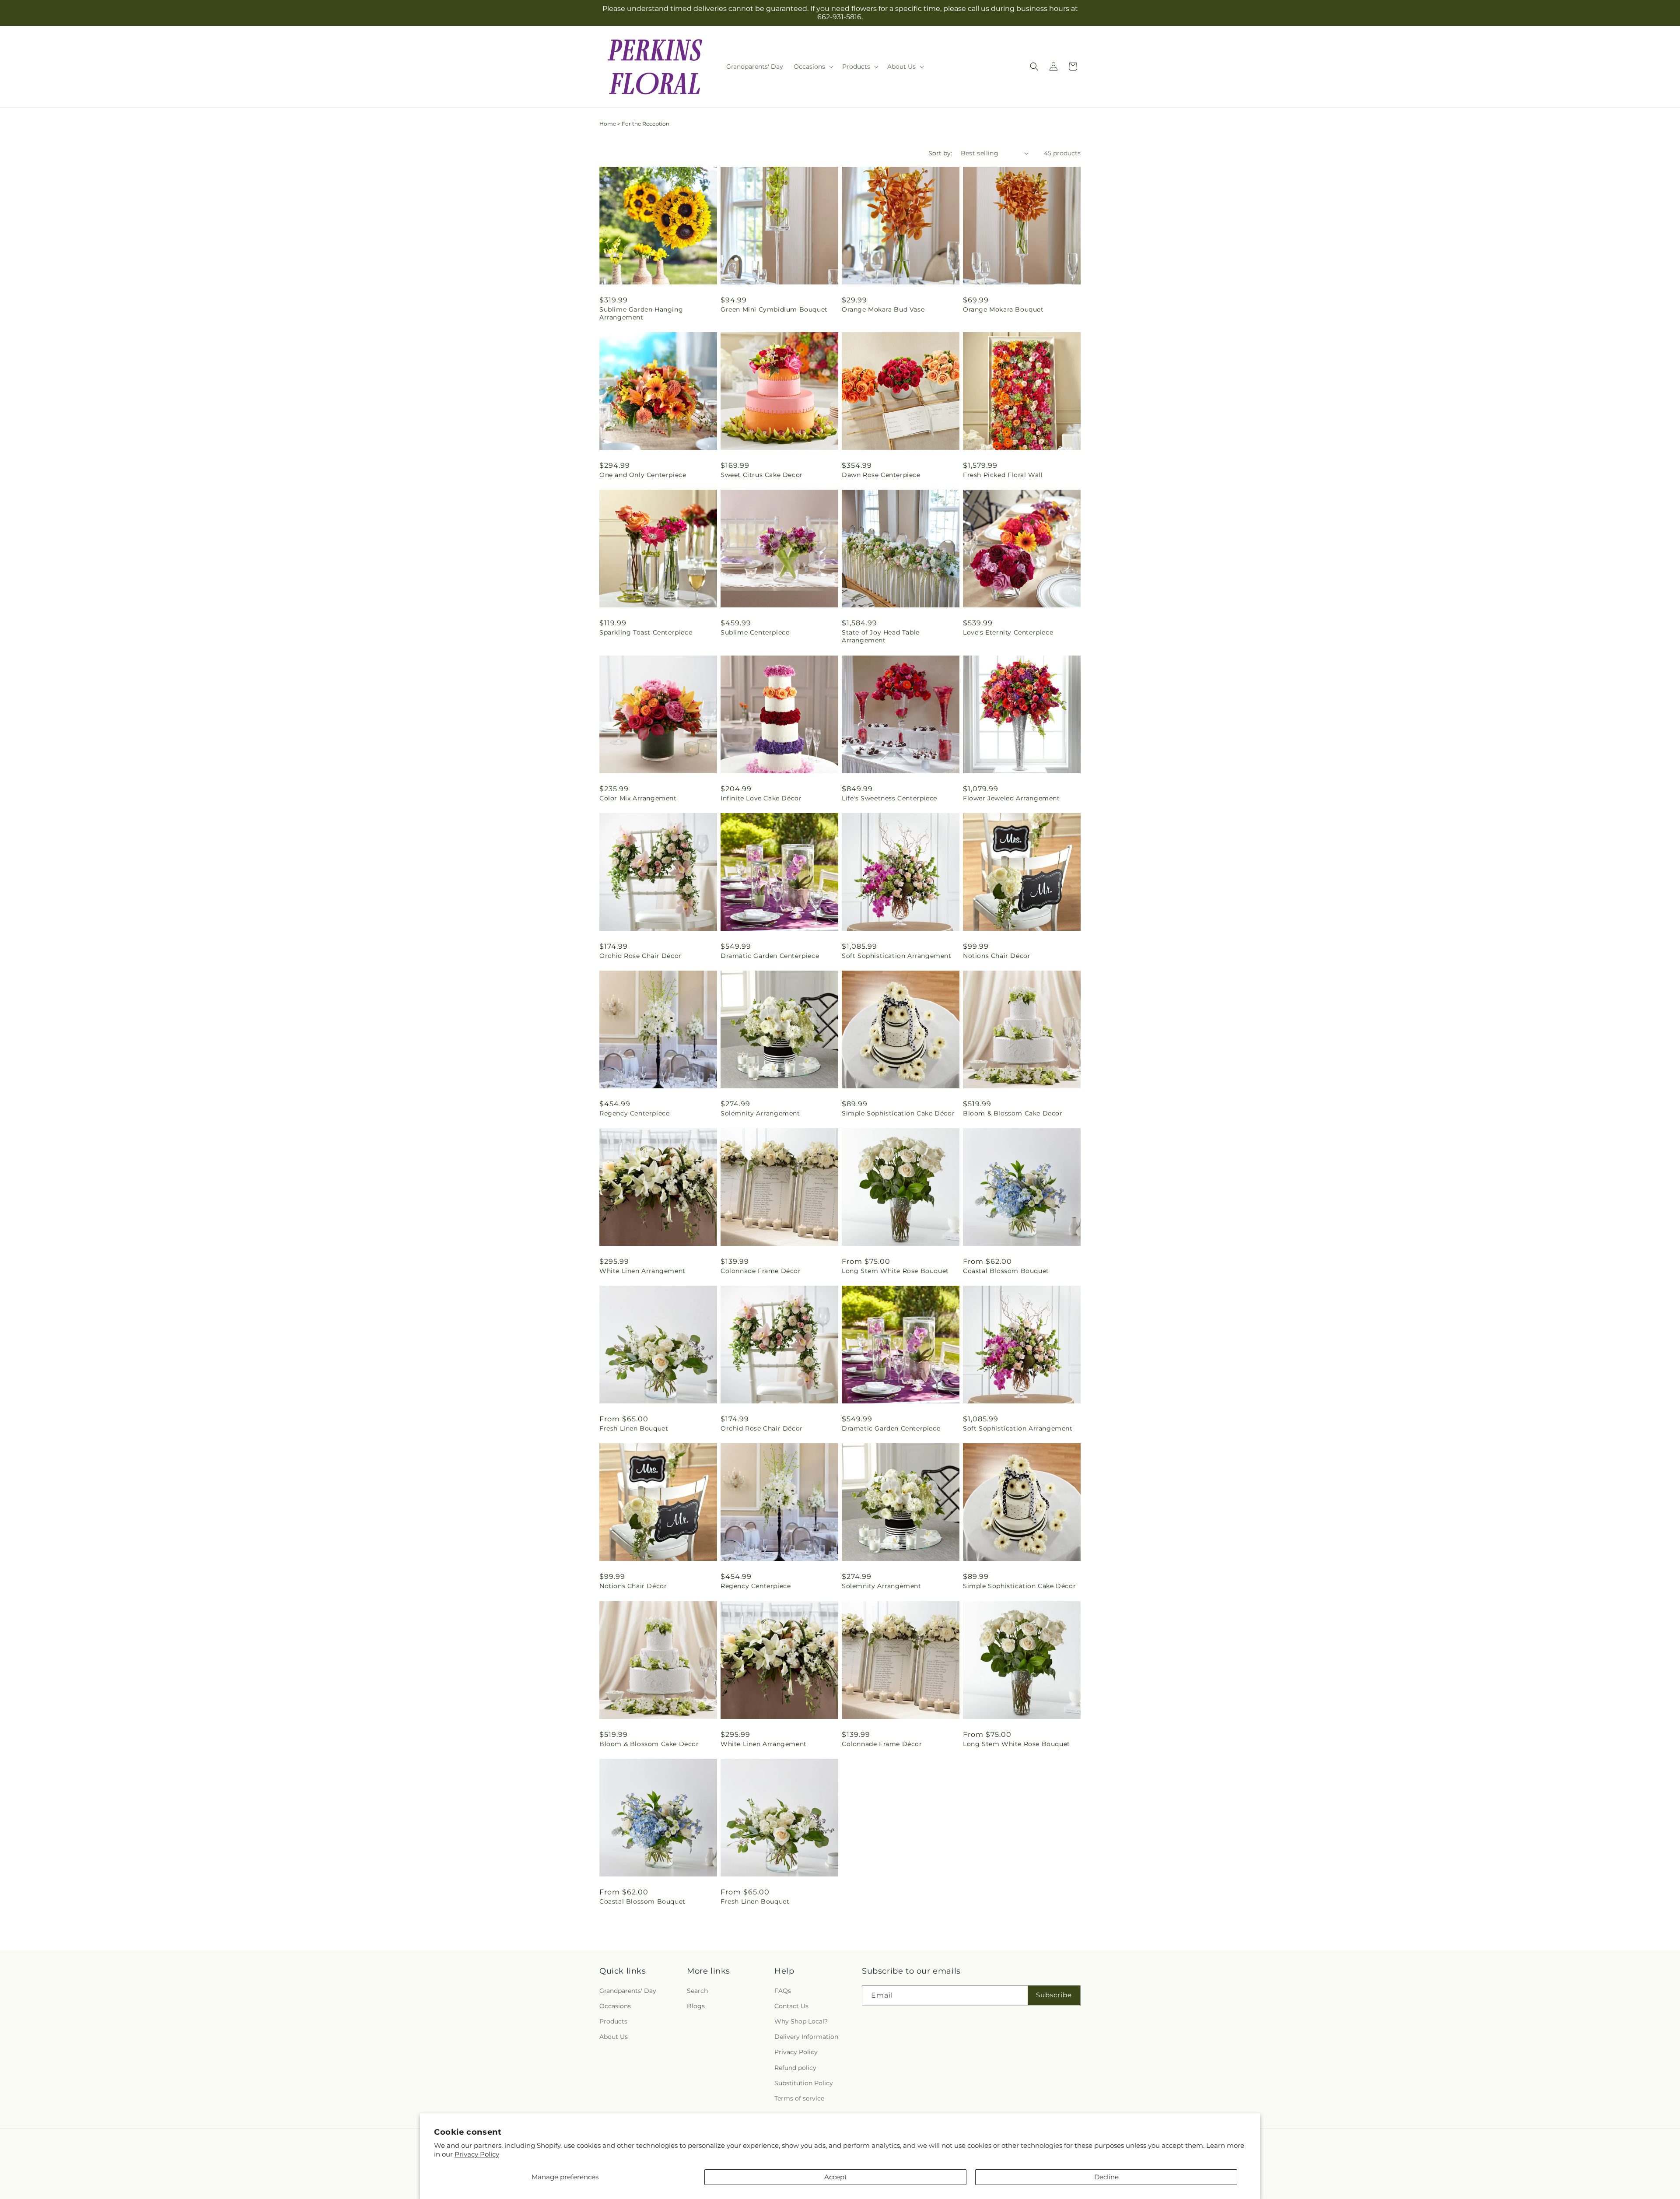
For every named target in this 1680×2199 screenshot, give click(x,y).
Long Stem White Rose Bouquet (895, 1271)
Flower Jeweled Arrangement (1011, 798)
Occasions (615, 2006)
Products (613, 2021)
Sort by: (940, 153)
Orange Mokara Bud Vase (883, 309)
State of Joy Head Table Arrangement (881, 636)
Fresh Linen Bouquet (634, 1428)
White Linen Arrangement (642, 1271)
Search (697, 1991)
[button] (813, 67)
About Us (614, 2037)
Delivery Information (806, 2037)
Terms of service (799, 2098)
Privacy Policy (477, 2154)
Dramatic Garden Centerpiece (770, 956)
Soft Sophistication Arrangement (897, 956)
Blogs (696, 2006)
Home (608, 124)
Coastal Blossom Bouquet (1006, 1271)
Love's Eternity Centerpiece (1008, 632)
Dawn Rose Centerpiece (881, 475)
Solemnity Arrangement (760, 1113)
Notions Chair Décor (997, 956)
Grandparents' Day (628, 1991)
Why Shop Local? (801, 2021)
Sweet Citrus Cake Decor (762, 475)
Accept (836, 2177)
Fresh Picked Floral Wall (1003, 475)
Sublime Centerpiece (755, 632)
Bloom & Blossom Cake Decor (1013, 1113)
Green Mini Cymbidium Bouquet (774, 309)
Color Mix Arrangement (638, 798)
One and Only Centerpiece (643, 475)
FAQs (783, 1991)
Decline (1106, 2177)
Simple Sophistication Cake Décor (898, 1113)
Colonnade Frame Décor (761, 1271)
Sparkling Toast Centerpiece (646, 632)
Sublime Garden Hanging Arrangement (641, 313)
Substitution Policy (804, 2083)
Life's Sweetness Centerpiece (889, 798)
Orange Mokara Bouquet (1003, 309)
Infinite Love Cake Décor (761, 798)
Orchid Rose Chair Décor (640, 956)
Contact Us (791, 2006)
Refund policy (795, 2068)
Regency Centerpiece (634, 1113)
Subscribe (1054, 1995)
